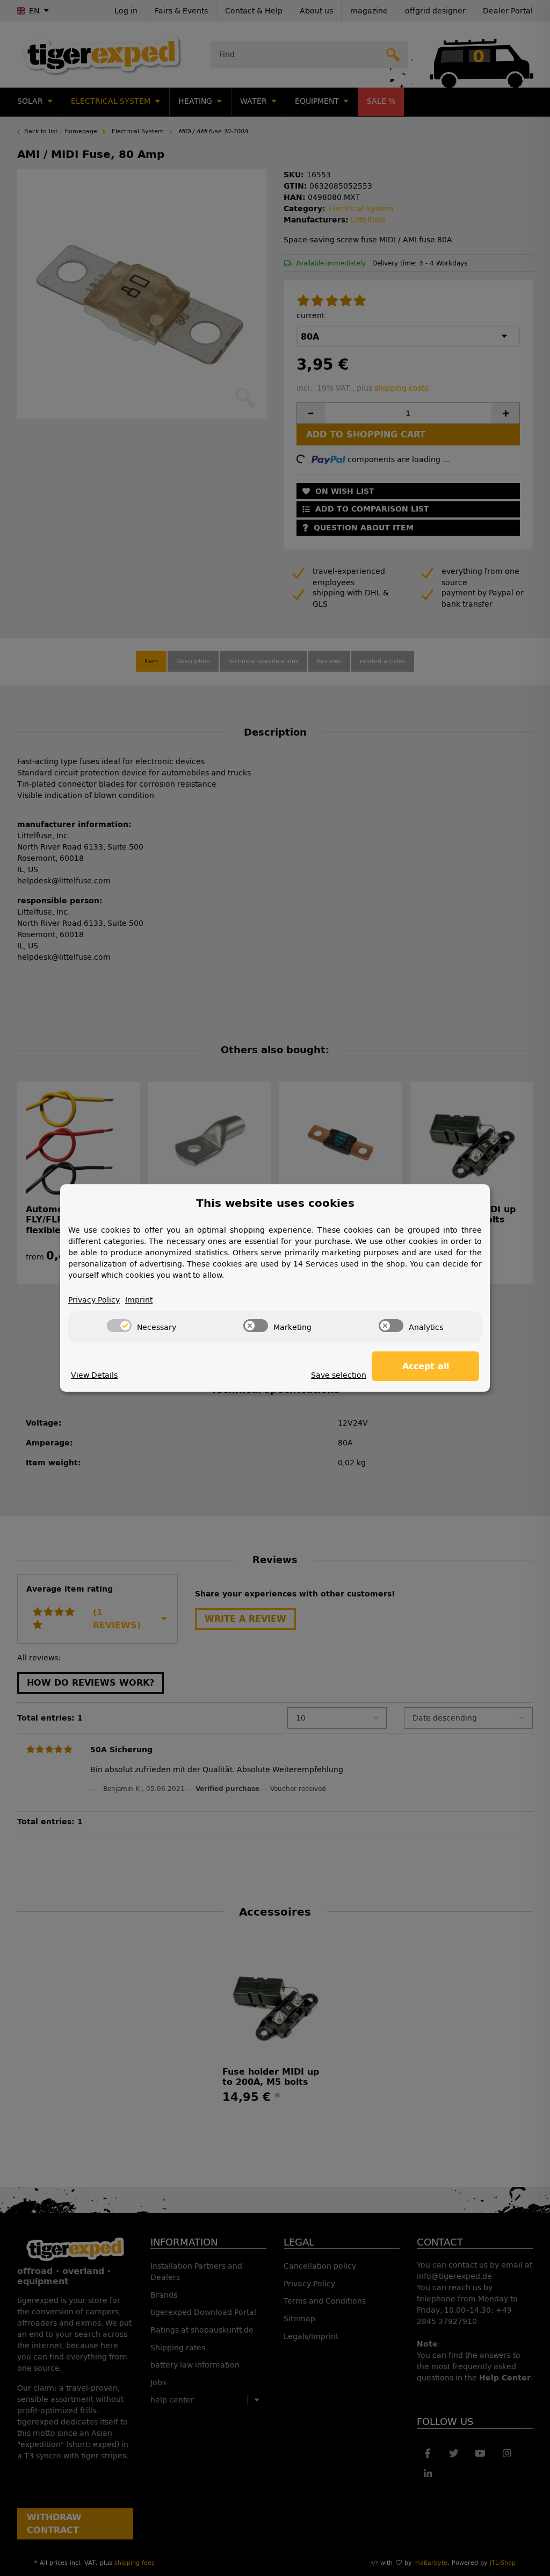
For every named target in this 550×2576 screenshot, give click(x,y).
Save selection (339, 1375)
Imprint (139, 1300)
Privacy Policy (94, 1300)
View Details (94, 1375)
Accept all (426, 1366)
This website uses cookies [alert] (275, 1203)
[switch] (119, 1326)
